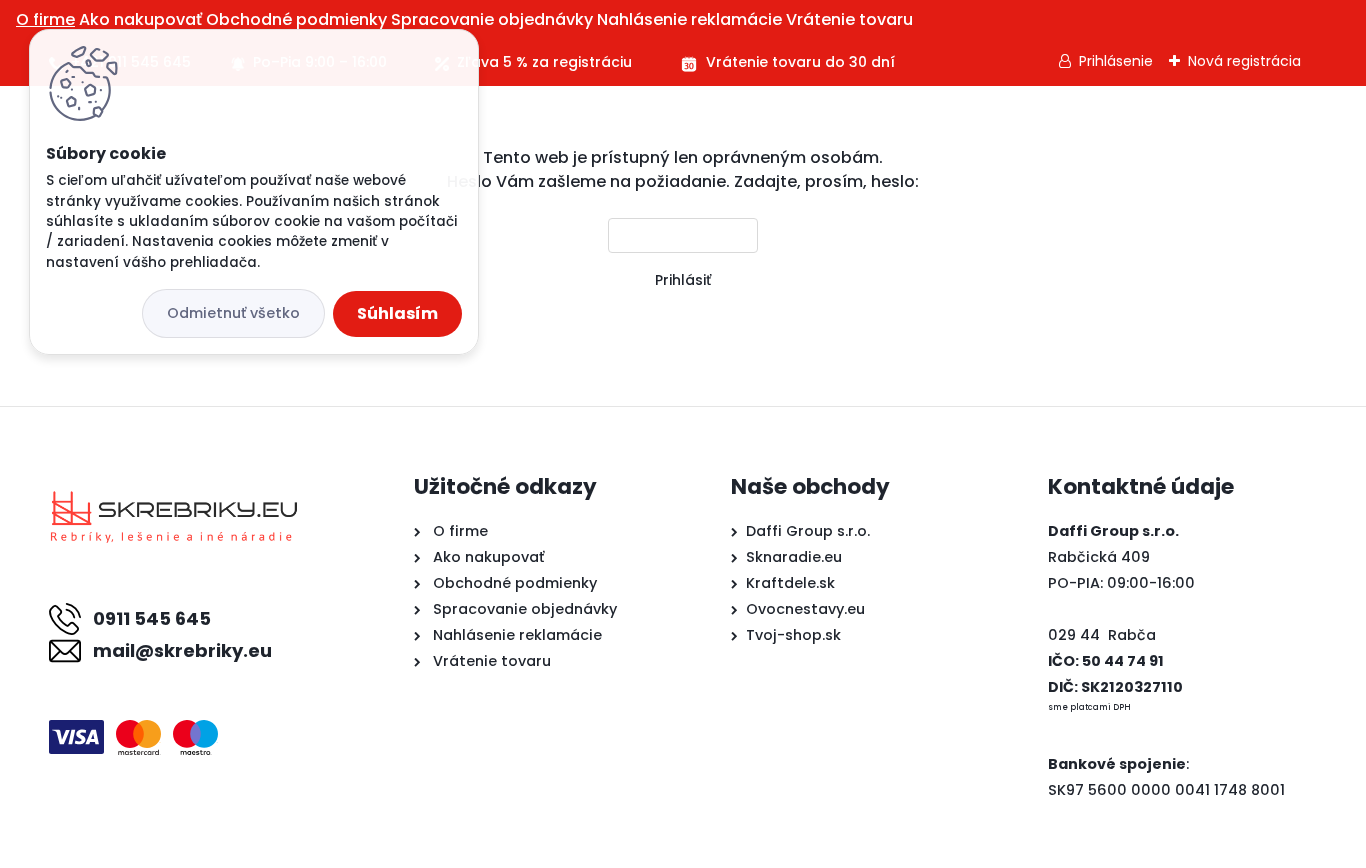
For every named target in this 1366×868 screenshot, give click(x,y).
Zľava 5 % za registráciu (544, 62)
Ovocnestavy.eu (805, 609)
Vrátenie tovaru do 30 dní (800, 62)
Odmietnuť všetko (233, 313)
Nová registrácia (1244, 61)
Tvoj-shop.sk (793, 635)
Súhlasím (397, 313)
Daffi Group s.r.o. (808, 531)
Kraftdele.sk (790, 583)
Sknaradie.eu (794, 557)
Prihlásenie (1116, 61)
